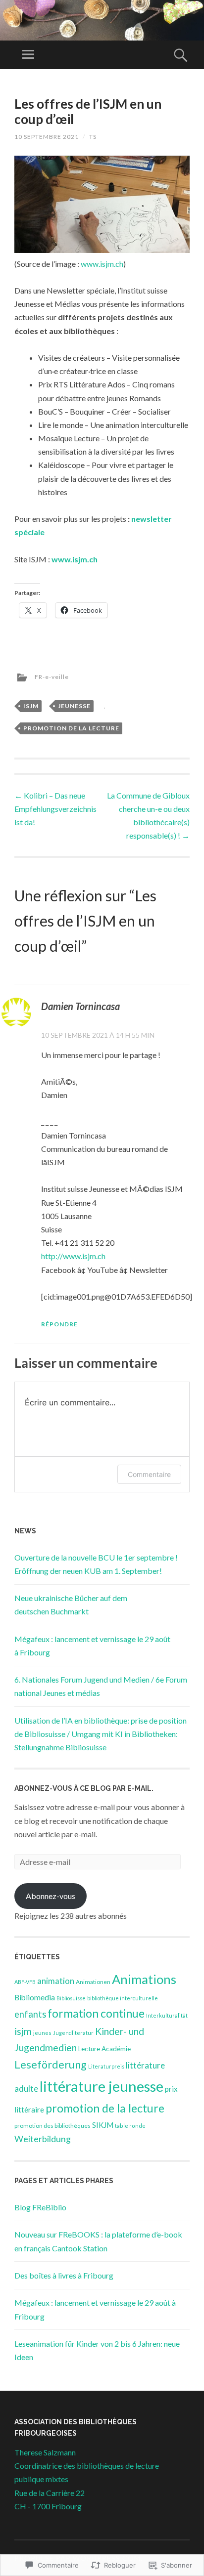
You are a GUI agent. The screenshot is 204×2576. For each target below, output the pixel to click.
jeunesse (74, 706)
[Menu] (28, 55)
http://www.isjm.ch (73, 1256)
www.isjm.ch (102, 264)
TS (93, 137)
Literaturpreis (106, 2066)
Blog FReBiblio (40, 2207)
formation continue (96, 2013)
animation (56, 1981)
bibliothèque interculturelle (123, 1998)
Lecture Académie (104, 2049)
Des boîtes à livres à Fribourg (64, 2275)
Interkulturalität (167, 2015)
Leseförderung (51, 2065)
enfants (30, 2014)
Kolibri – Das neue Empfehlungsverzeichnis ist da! (55, 809)
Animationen (93, 1982)
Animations (144, 1979)
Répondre (59, 1324)
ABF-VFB (25, 1982)
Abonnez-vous (51, 1896)
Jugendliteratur (73, 2033)
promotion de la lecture (71, 728)
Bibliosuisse (71, 1998)
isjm (31, 706)
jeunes (42, 2033)
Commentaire (149, 1474)
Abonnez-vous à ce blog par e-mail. (84, 1788)
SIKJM (103, 2125)
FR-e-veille (52, 677)
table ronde (130, 2126)
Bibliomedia (35, 1997)
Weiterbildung (43, 2139)
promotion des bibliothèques (52, 2126)
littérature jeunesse (102, 2086)
